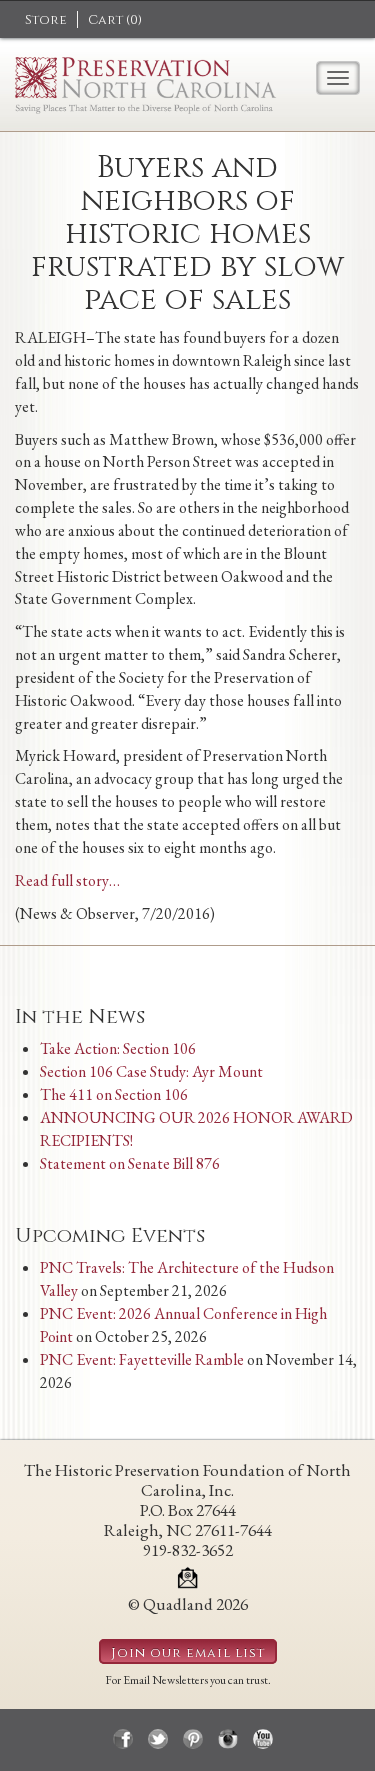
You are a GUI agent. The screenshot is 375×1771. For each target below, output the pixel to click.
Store (46, 20)
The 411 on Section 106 (114, 1094)
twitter (158, 1739)
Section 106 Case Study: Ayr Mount (151, 1071)
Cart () (115, 20)
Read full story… (67, 880)
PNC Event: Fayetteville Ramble (142, 1359)
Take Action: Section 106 (118, 1048)
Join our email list (188, 1653)
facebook (123, 1739)
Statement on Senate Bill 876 (130, 1163)
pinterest (193, 1739)
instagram (228, 1739)
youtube (263, 1739)
